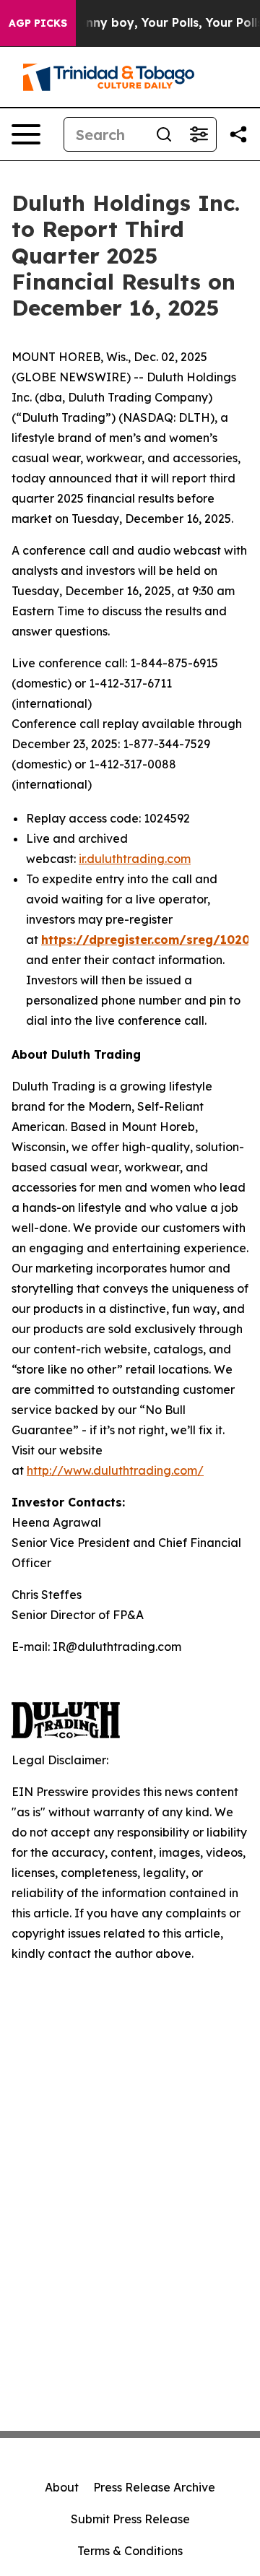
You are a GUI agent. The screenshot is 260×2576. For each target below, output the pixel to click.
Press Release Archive (154, 2487)
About (62, 2487)
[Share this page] (238, 134)
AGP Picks (38, 23)
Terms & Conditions (130, 2551)
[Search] (164, 134)
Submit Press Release (130, 2519)
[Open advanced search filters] (199, 134)
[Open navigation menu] (26, 134)
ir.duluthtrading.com (135, 859)
